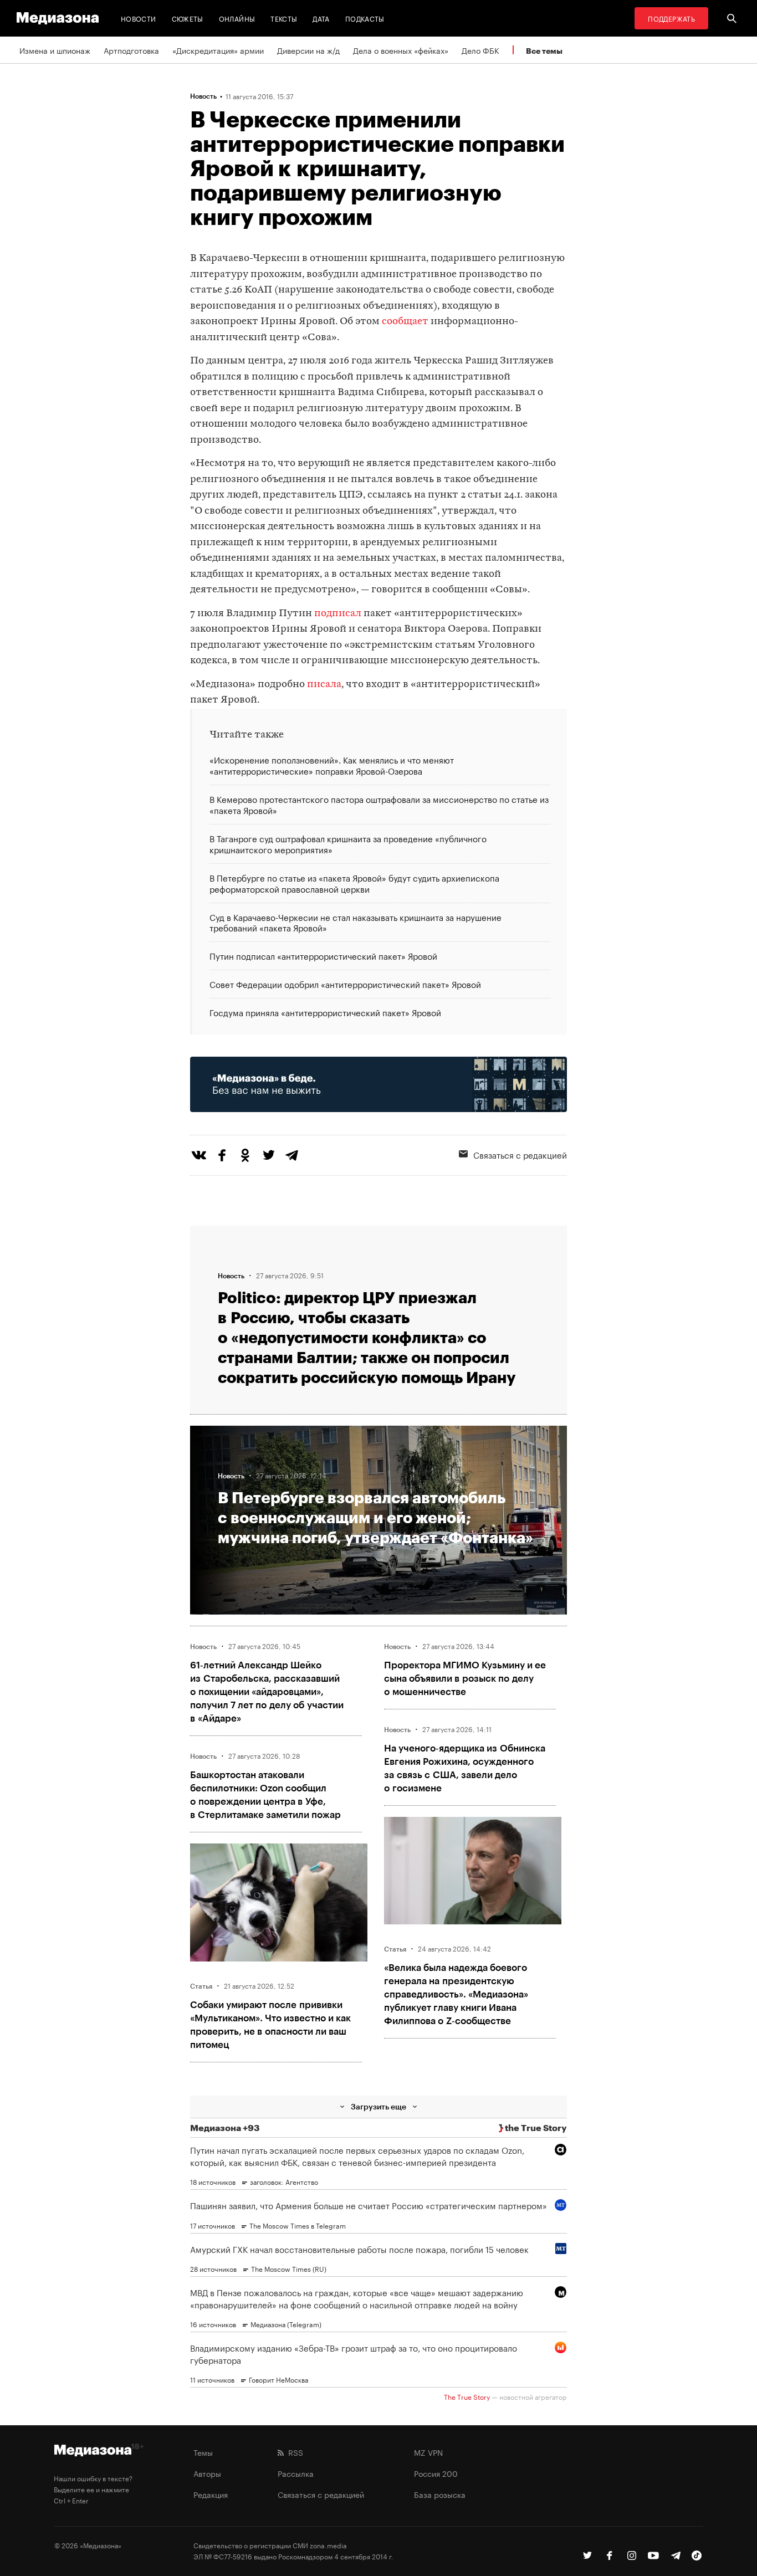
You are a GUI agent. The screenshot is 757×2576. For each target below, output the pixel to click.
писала (324, 685)
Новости (139, 18)
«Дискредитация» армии (218, 50)
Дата (321, 18)
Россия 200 (436, 2473)
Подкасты (365, 18)
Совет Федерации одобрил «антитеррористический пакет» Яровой (345, 984)
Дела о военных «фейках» (401, 50)
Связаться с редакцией (520, 1154)
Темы (203, 2452)
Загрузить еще (378, 2106)
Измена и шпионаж (55, 50)
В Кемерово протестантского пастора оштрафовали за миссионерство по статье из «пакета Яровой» (379, 804)
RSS (293, 2452)
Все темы (544, 51)
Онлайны (237, 18)
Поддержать (671, 18)
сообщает (405, 322)
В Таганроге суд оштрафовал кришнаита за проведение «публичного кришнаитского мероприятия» (348, 843)
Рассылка (296, 2473)
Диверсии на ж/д (308, 50)
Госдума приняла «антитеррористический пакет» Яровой (325, 1012)
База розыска (440, 2494)
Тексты (284, 18)
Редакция (211, 2494)
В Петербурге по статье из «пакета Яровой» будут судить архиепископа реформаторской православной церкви (354, 883)
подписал (338, 614)
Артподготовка (131, 50)
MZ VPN (428, 2452)
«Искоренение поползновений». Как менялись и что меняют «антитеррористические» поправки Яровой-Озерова (332, 765)
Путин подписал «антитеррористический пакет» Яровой (323, 955)
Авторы (207, 2473)
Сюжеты (188, 18)
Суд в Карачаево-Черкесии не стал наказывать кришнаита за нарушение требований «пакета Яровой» (356, 922)
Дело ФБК (480, 50)
